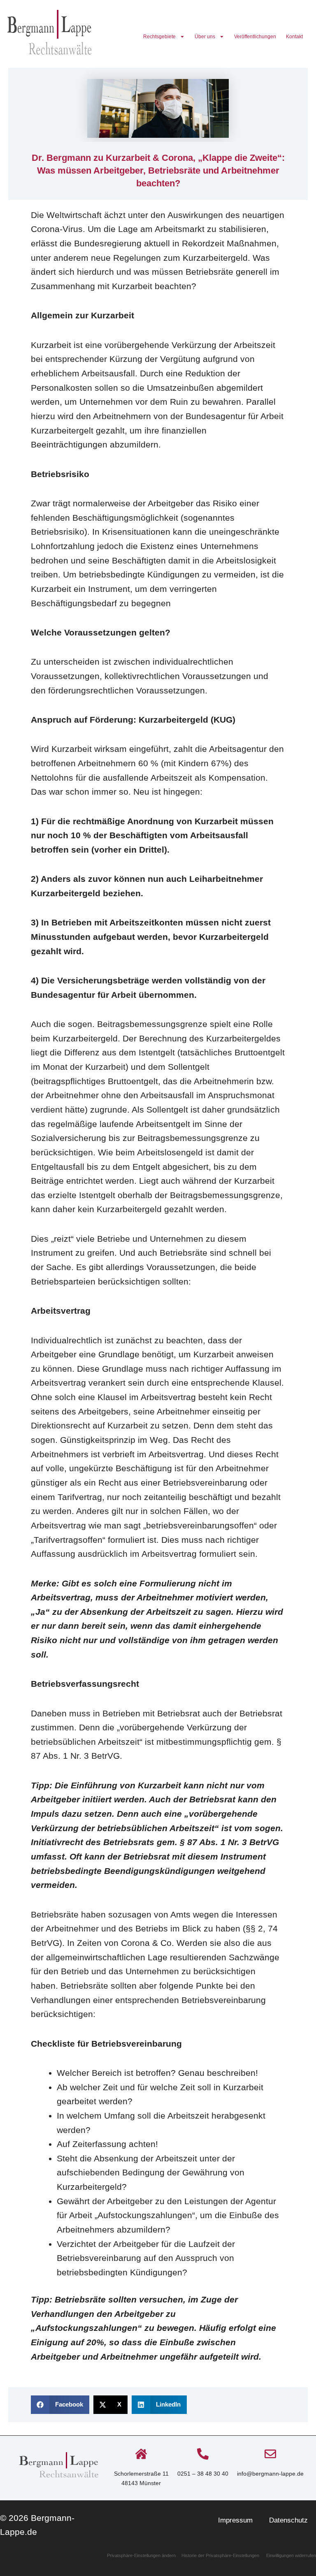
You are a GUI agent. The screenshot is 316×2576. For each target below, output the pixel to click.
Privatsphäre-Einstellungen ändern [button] (142, 2555)
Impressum (235, 2520)
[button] (60, 2405)
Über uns (205, 37)
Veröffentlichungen (255, 37)
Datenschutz (288, 2520)
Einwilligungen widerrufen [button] (291, 2555)
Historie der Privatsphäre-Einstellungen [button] (220, 2555)
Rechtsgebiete (159, 37)
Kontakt (294, 37)
